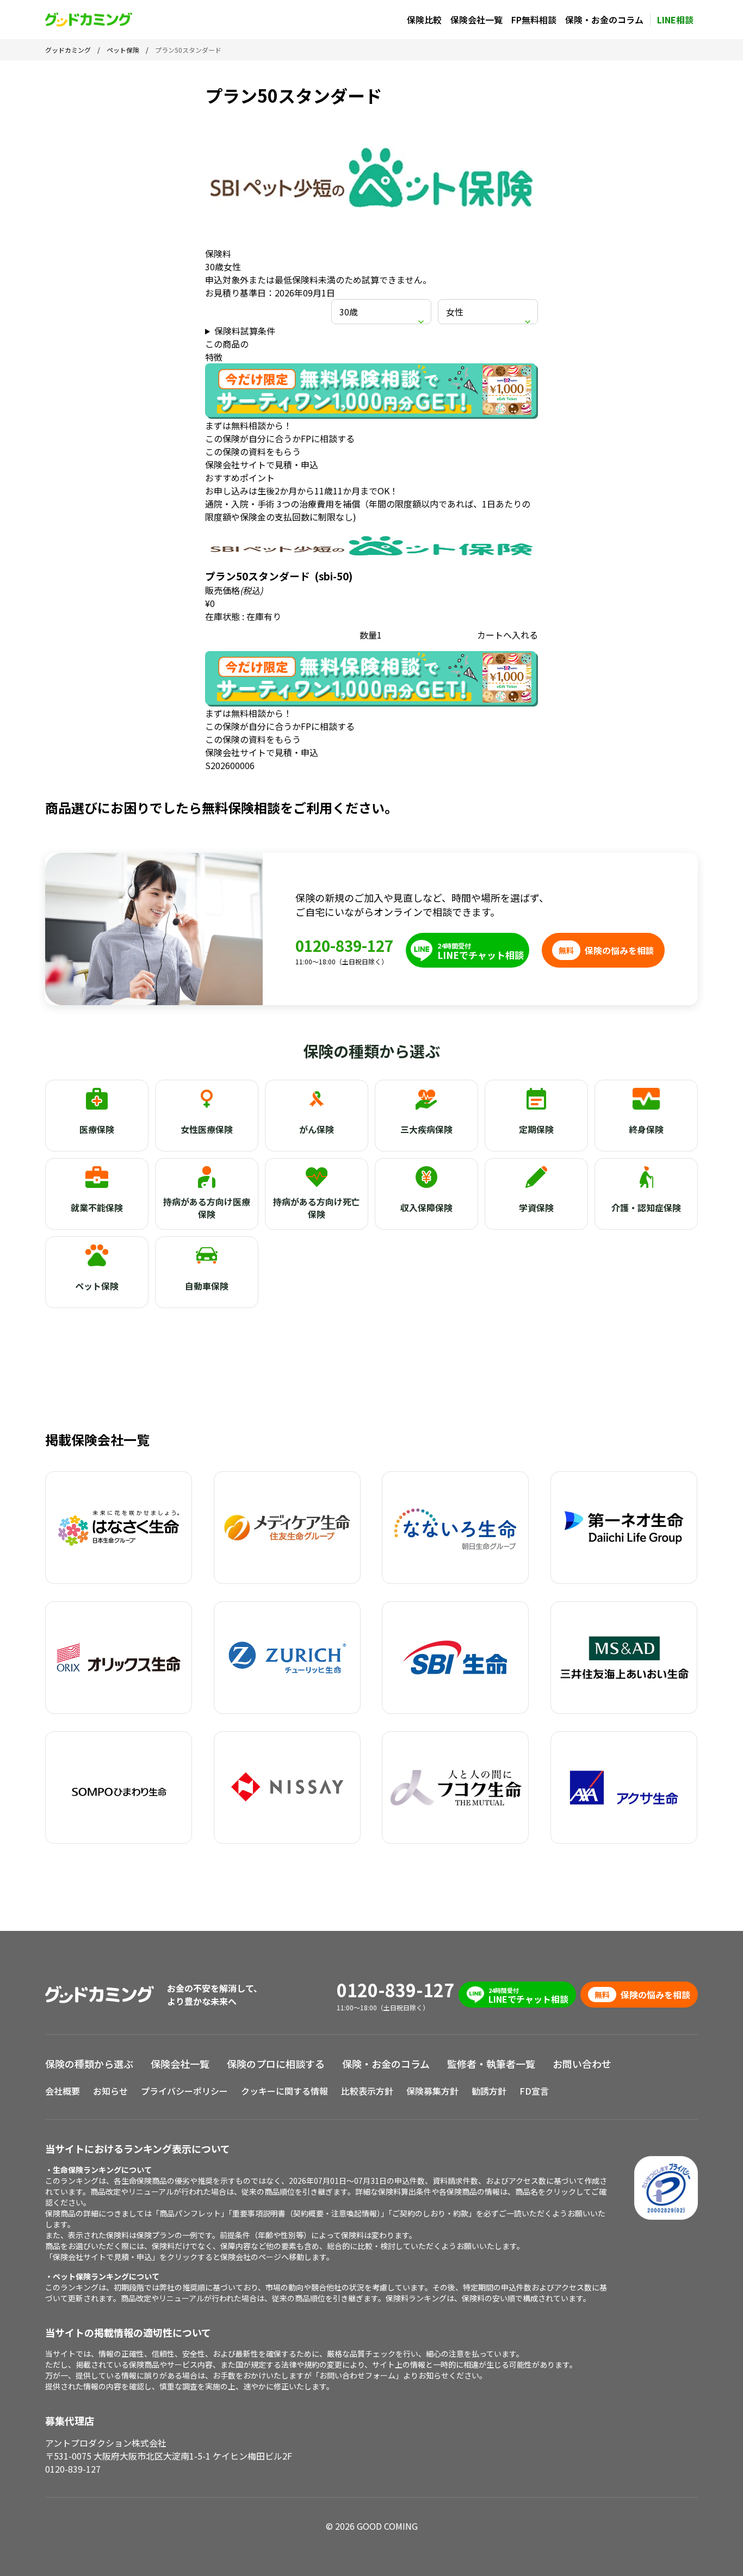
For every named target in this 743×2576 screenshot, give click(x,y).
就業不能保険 (97, 1208)
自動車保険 (207, 1286)
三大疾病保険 (426, 1129)
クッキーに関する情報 (284, 2091)
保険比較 (424, 20)
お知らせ (110, 2091)
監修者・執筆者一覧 (491, 2064)
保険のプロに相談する (276, 2064)
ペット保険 (97, 1286)
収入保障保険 (426, 1208)
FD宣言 (534, 2091)
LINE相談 (675, 20)
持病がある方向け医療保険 (207, 1208)
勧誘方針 (489, 2091)
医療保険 (97, 1129)
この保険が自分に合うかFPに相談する (280, 438)
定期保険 (536, 1129)
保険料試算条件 (245, 331)
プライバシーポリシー (184, 2091)
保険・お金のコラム (604, 20)
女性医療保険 (207, 1129)
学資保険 (536, 1208)
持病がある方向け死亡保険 (317, 1208)
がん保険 (317, 1129)
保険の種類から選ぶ (89, 2064)
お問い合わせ (582, 2064)
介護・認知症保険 (646, 1208)
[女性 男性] (488, 312)
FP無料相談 (534, 20)
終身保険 (646, 1129)
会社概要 (63, 2091)
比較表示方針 (367, 2091)
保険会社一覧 (476, 20)
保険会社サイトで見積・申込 (262, 465)
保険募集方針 (432, 2091)
